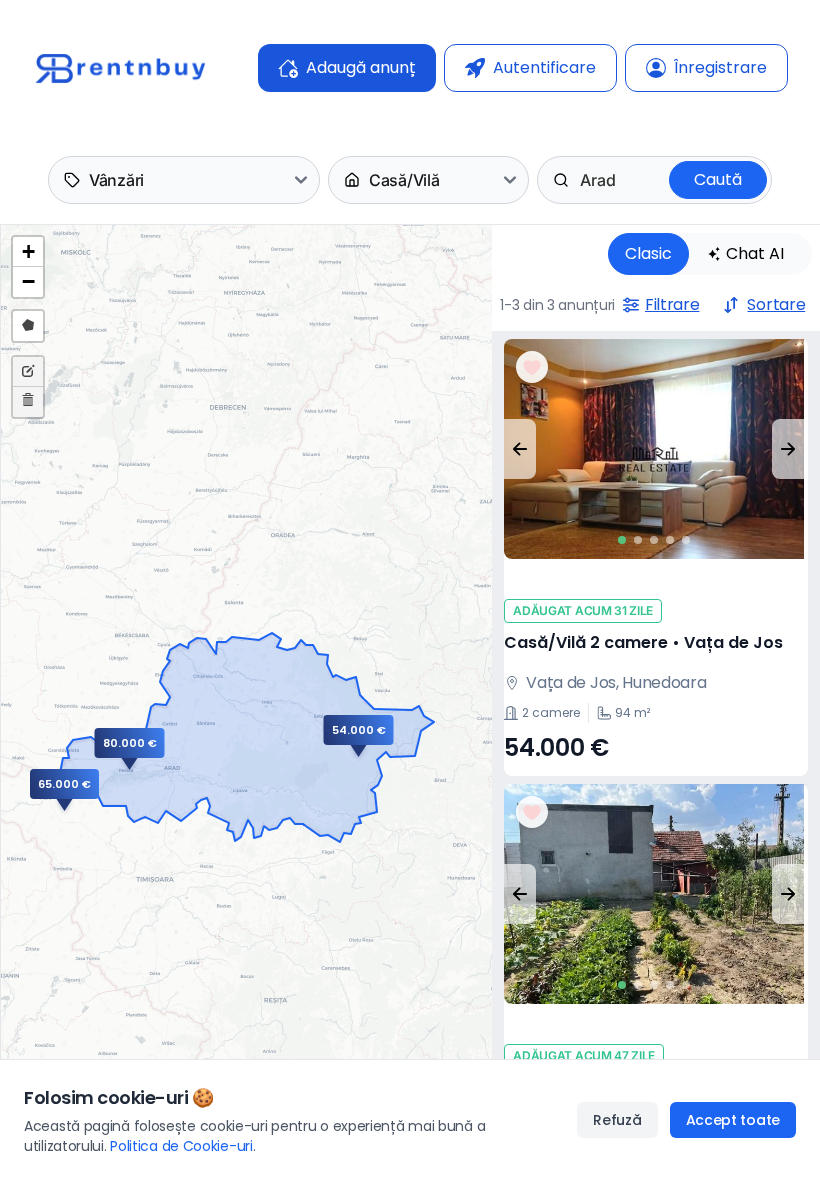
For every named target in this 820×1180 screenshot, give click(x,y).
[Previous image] (520, 449)
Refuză (617, 1120)
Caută (718, 179)
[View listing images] (654, 449)
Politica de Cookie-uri (181, 1146)
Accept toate (733, 1120)
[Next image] (788, 449)
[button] (107, 790)
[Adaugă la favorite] (532, 367)
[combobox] (582, 180)
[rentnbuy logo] (120, 68)
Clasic (648, 253)
